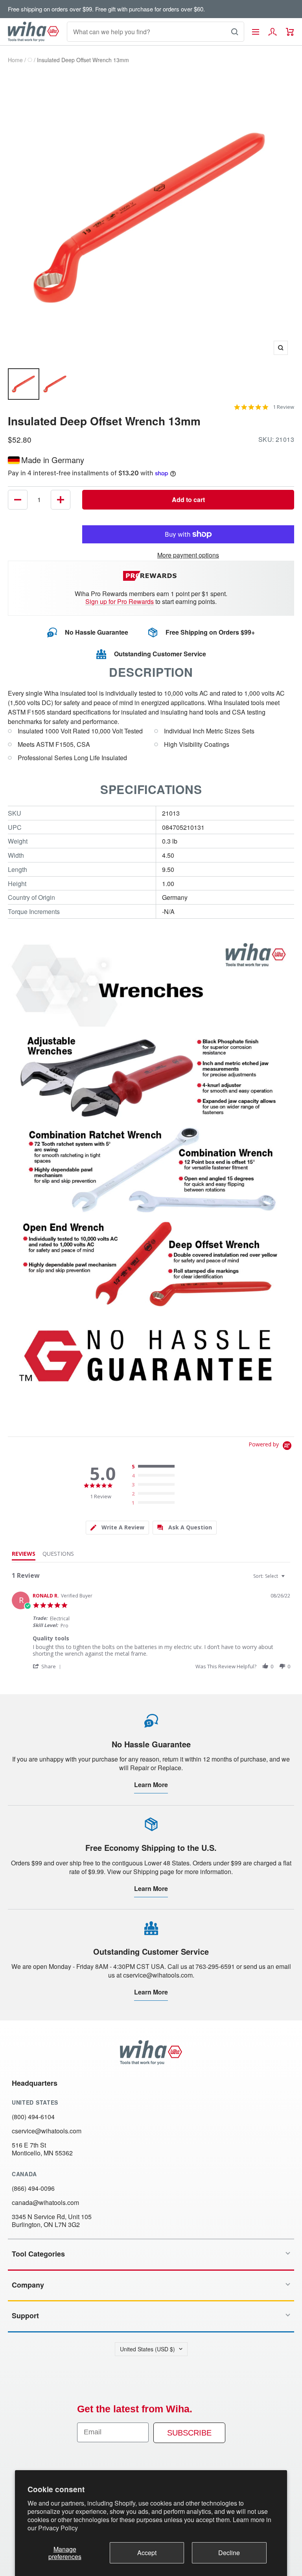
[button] (48, 1666)
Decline (229, 2553)
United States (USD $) (147, 2349)
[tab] (117, 1528)
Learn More (151, 1785)
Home (15, 60)
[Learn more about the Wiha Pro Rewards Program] (151, 576)
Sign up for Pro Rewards (120, 601)
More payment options (188, 555)
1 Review (284, 407)
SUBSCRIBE (189, 2433)
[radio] (155, 1467)
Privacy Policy (58, 2528)
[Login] (273, 32)
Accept (147, 2553)
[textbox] (288, 1579)
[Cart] (290, 32)
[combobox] (270, 1576)
